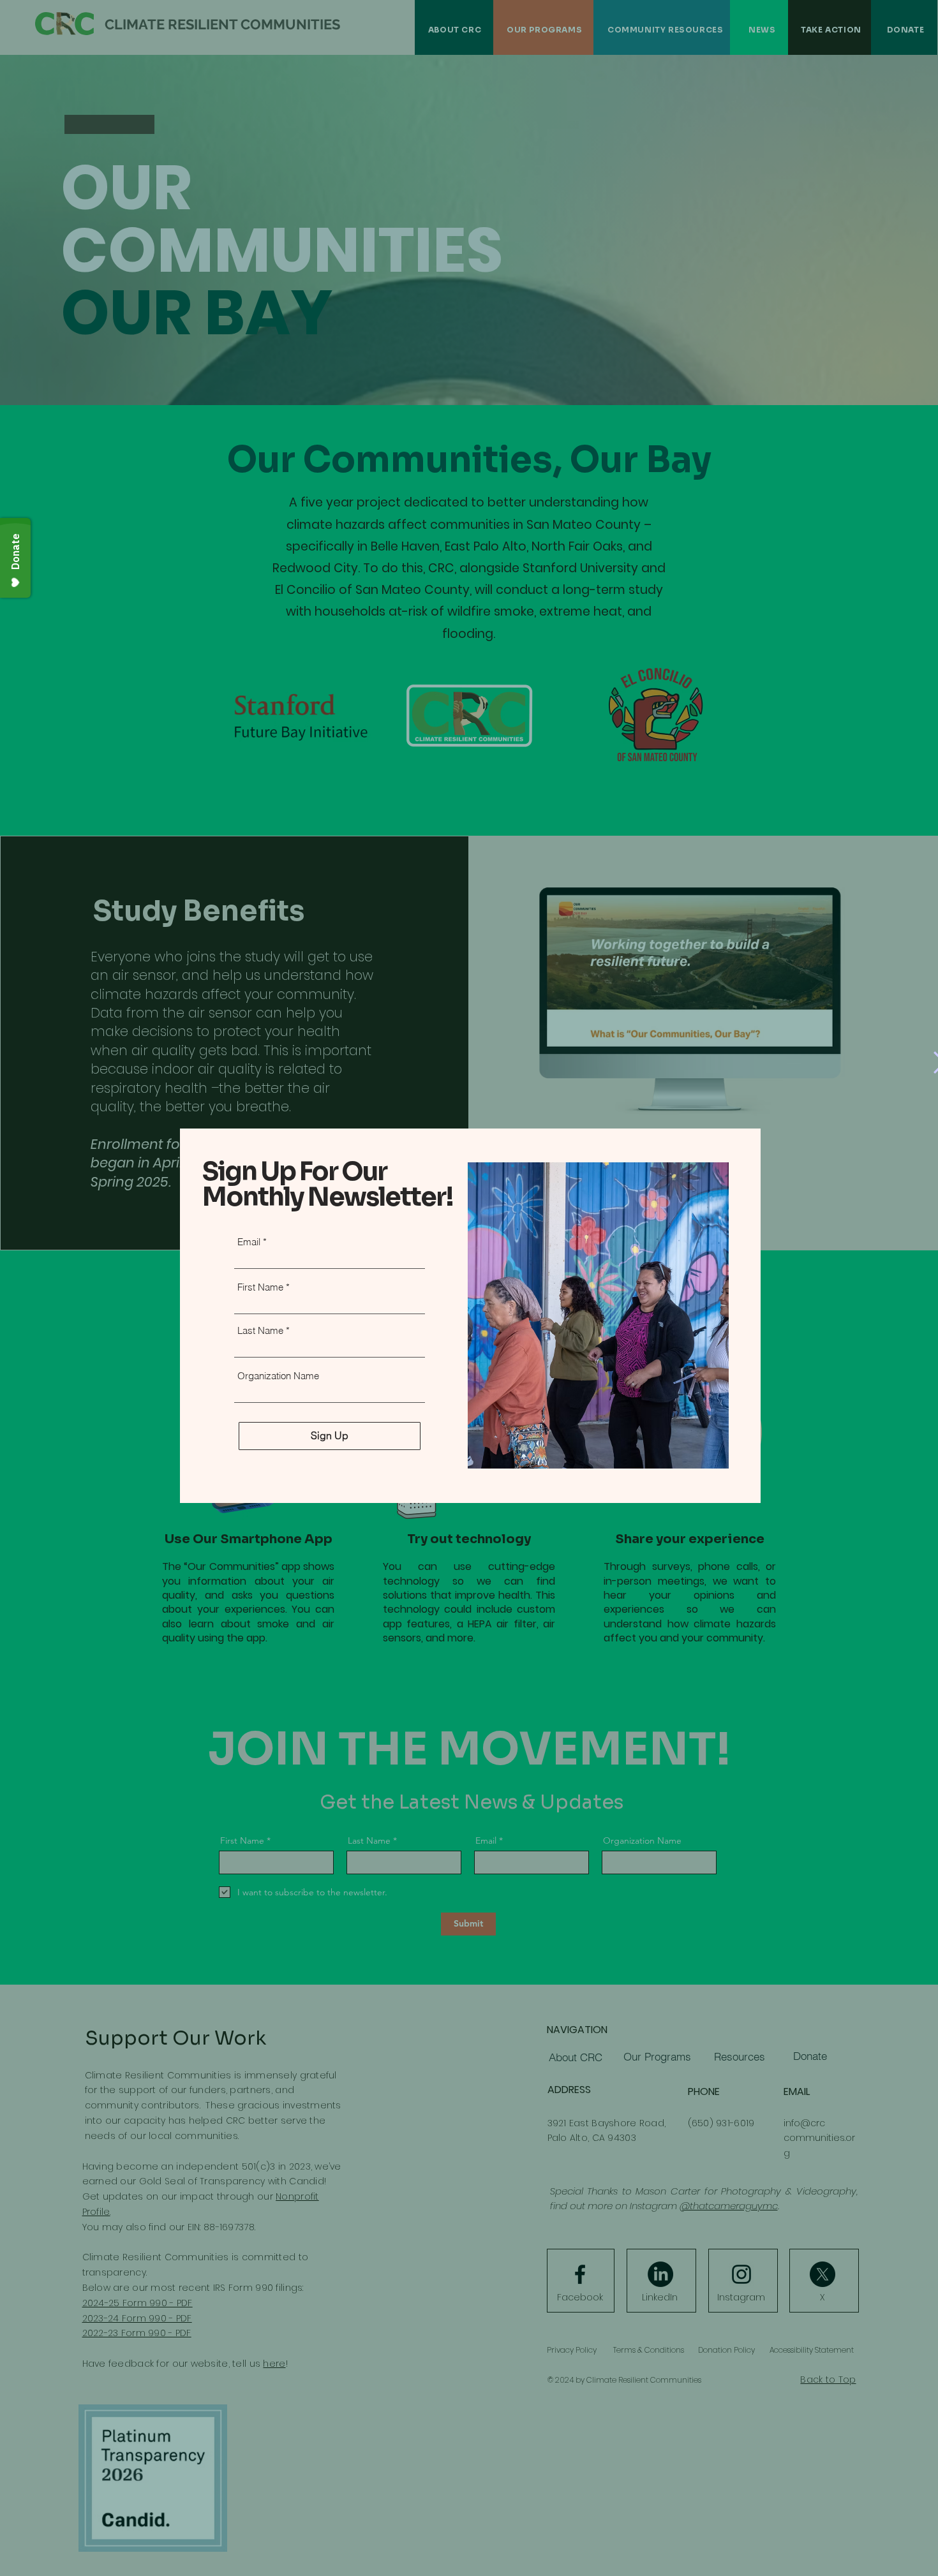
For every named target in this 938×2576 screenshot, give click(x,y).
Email (249, 1242)
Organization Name (278, 1376)
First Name (260, 1287)
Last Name (260, 1330)
